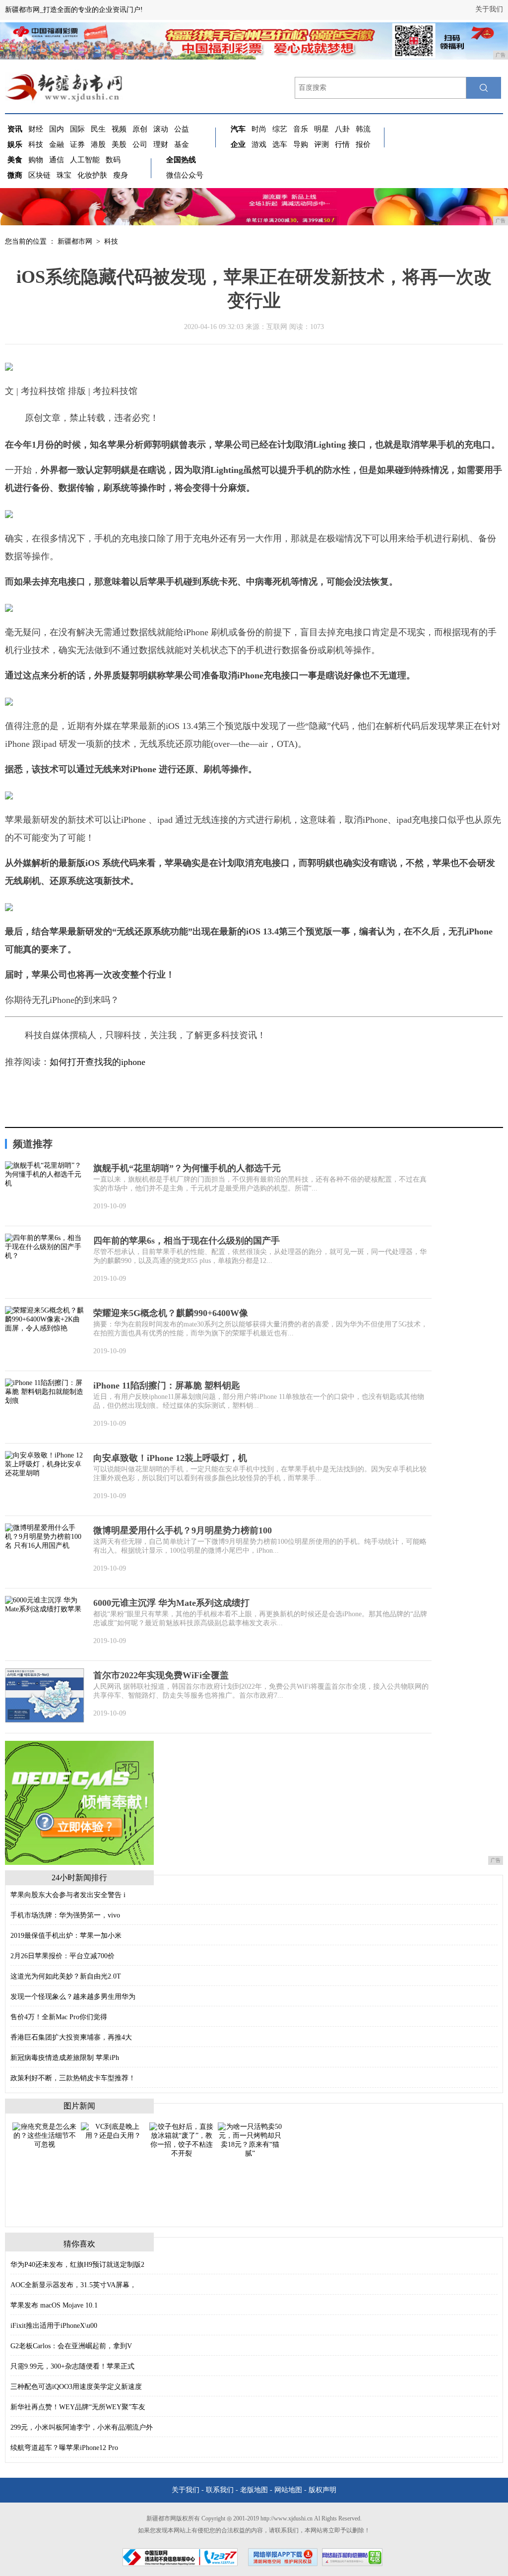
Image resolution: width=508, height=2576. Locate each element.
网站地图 (288, 2490)
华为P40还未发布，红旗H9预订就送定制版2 (77, 2265)
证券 (77, 144)
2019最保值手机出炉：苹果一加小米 (66, 1936)
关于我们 (489, 9)
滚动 (161, 129)
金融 (57, 144)
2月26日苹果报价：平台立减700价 (63, 1956)
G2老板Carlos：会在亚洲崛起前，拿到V (71, 2346)
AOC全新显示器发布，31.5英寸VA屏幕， (73, 2285)
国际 (77, 129)
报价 (363, 144)
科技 (36, 144)
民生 (98, 129)
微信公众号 (185, 175)
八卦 (342, 129)
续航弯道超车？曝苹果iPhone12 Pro (64, 2448)
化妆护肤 (92, 175)
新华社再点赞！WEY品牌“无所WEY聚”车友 (78, 2407)
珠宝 (64, 175)
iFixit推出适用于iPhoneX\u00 (54, 2326)
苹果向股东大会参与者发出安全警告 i (68, 1895)
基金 (182, 144)
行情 (342, 144)
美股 (119, 144)
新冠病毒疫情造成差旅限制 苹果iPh (65, 2058)
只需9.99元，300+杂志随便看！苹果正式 (72, 2366)
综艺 (280, 129)
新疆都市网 (75, 241)
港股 (98, 144)
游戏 (259, 144)
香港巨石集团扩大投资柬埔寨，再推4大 (71, 2037)
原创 (140, 129)
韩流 (363, 129)
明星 (321, 129)
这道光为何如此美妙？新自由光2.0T (66, 1976)
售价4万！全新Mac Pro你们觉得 (59, 2017)
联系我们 (220, 2490)
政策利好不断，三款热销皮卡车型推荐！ (73, 2078)
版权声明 (322, 2490)
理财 (161, 144)
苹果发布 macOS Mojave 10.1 (54, 2305)
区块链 (39, 175)
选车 (280, 144)
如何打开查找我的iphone (97, 1062)
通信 (57, 160)
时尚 (259, 129)
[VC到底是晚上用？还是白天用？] (113, 2131)
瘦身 (121, 175)
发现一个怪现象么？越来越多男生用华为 (73, 1997)
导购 (301, 144)
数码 (113, 160)
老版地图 (254, 2490)
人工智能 (85, 160)
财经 (36, 129)
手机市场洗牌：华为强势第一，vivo (65, 1915)
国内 (57, 129)
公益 (182, 129)
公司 (140, 144)
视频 (119, 129)
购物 (36, 160)
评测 (321, 144)
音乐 (301, 129)
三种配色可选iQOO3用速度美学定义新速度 (76, 2387)
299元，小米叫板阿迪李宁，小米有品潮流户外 (82, 2427)
